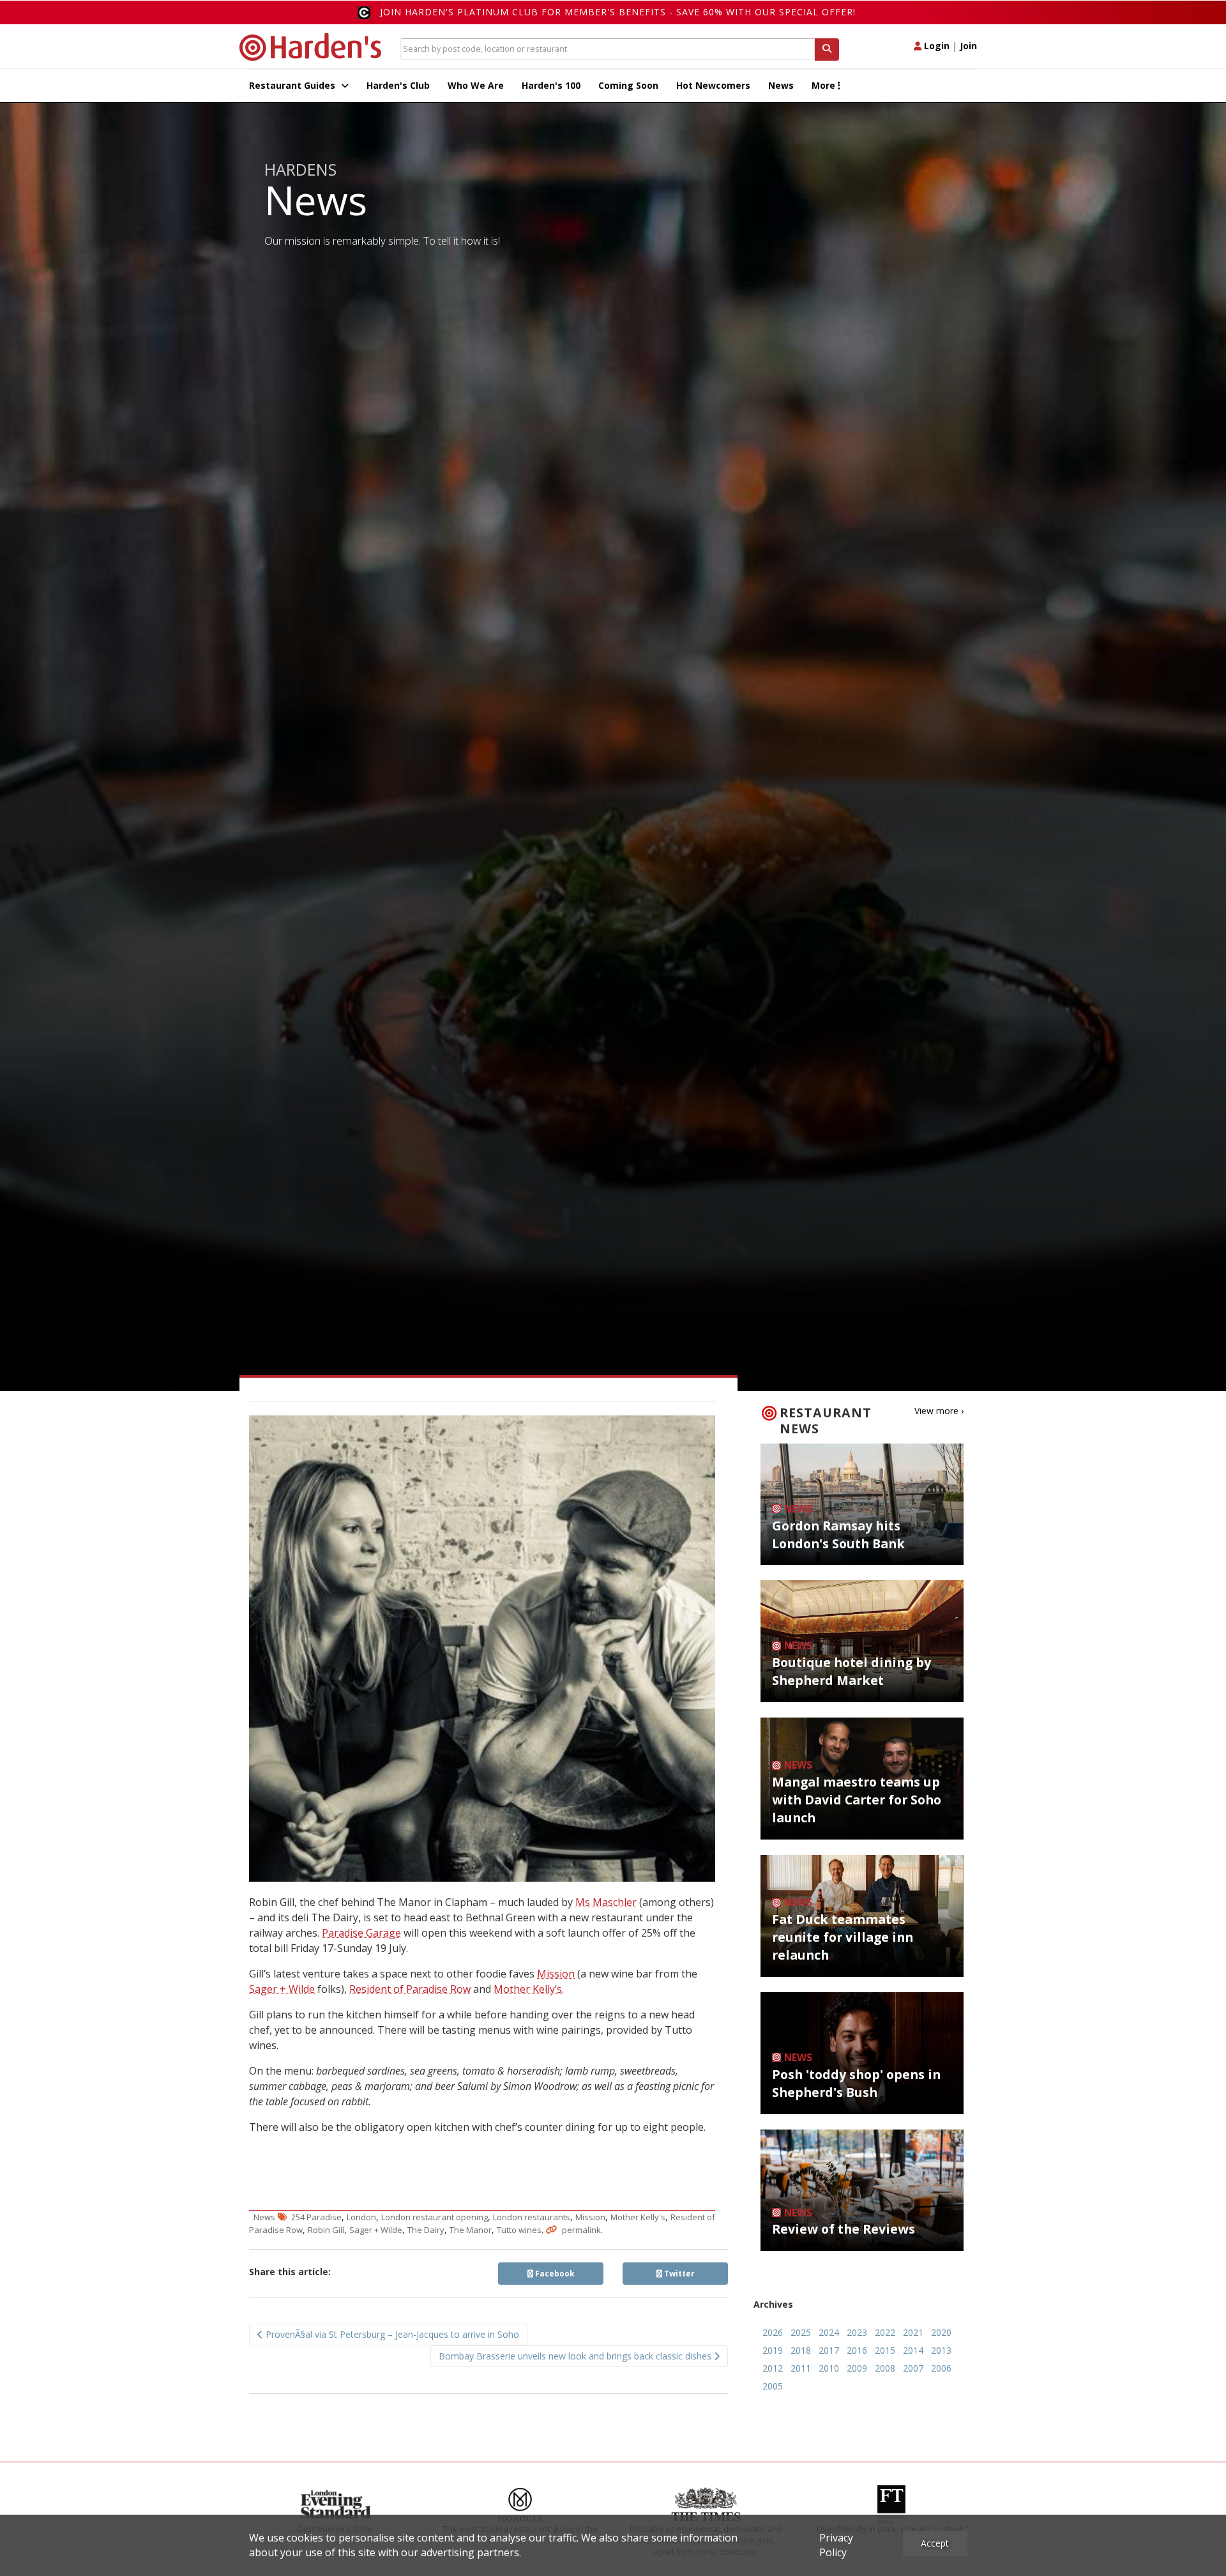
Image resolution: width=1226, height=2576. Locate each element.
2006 (941, 2368)
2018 (801, 2350)
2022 (885, 2332)
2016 (857, 2350)
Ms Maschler (606, 1902)
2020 (941, 2332)
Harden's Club (398, 85)
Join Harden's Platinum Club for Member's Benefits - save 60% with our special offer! (618, 12)
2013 (941, 2350)
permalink (581, 2230)
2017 (829, 2350)
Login (935, 46)
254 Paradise (316, 2217)
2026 (773, 2332)
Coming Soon (628, 85)
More (825, 85)
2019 (773, 2350)
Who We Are (476, 85)
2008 (885, 2368)
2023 (857, 2332)
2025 (801, 2332)
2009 (857, 2368)
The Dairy (426, 2230)
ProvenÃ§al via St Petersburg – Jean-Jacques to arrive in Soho (391, 2334)
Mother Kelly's (638, 2217)
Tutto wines (519, 2230)
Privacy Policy (836, 2545)
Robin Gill (326, 2230)
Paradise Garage (361, 1933)
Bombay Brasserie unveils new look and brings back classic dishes (576, 2356)
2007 (913, 2368)
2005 (773, 2386)
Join (968, 46)
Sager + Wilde (282, 1989)
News (781, 85)
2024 (829, 2332)
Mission (556, 1974)
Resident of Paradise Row (410, 1989)
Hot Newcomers (713, 85)
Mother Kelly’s (528, 1989)
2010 (829, 2368)
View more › (939, 1411)
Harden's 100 (551, 85)
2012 (773, 2368)
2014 (913, 2350)
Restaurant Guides (293, 85)
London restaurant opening (435, 2217)
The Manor (471, 2230)
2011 (801, 2368)
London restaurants (532, 2217)
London (361, 2217)
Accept (935, 2543)
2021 (913, 2332)
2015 (885, 2350)
